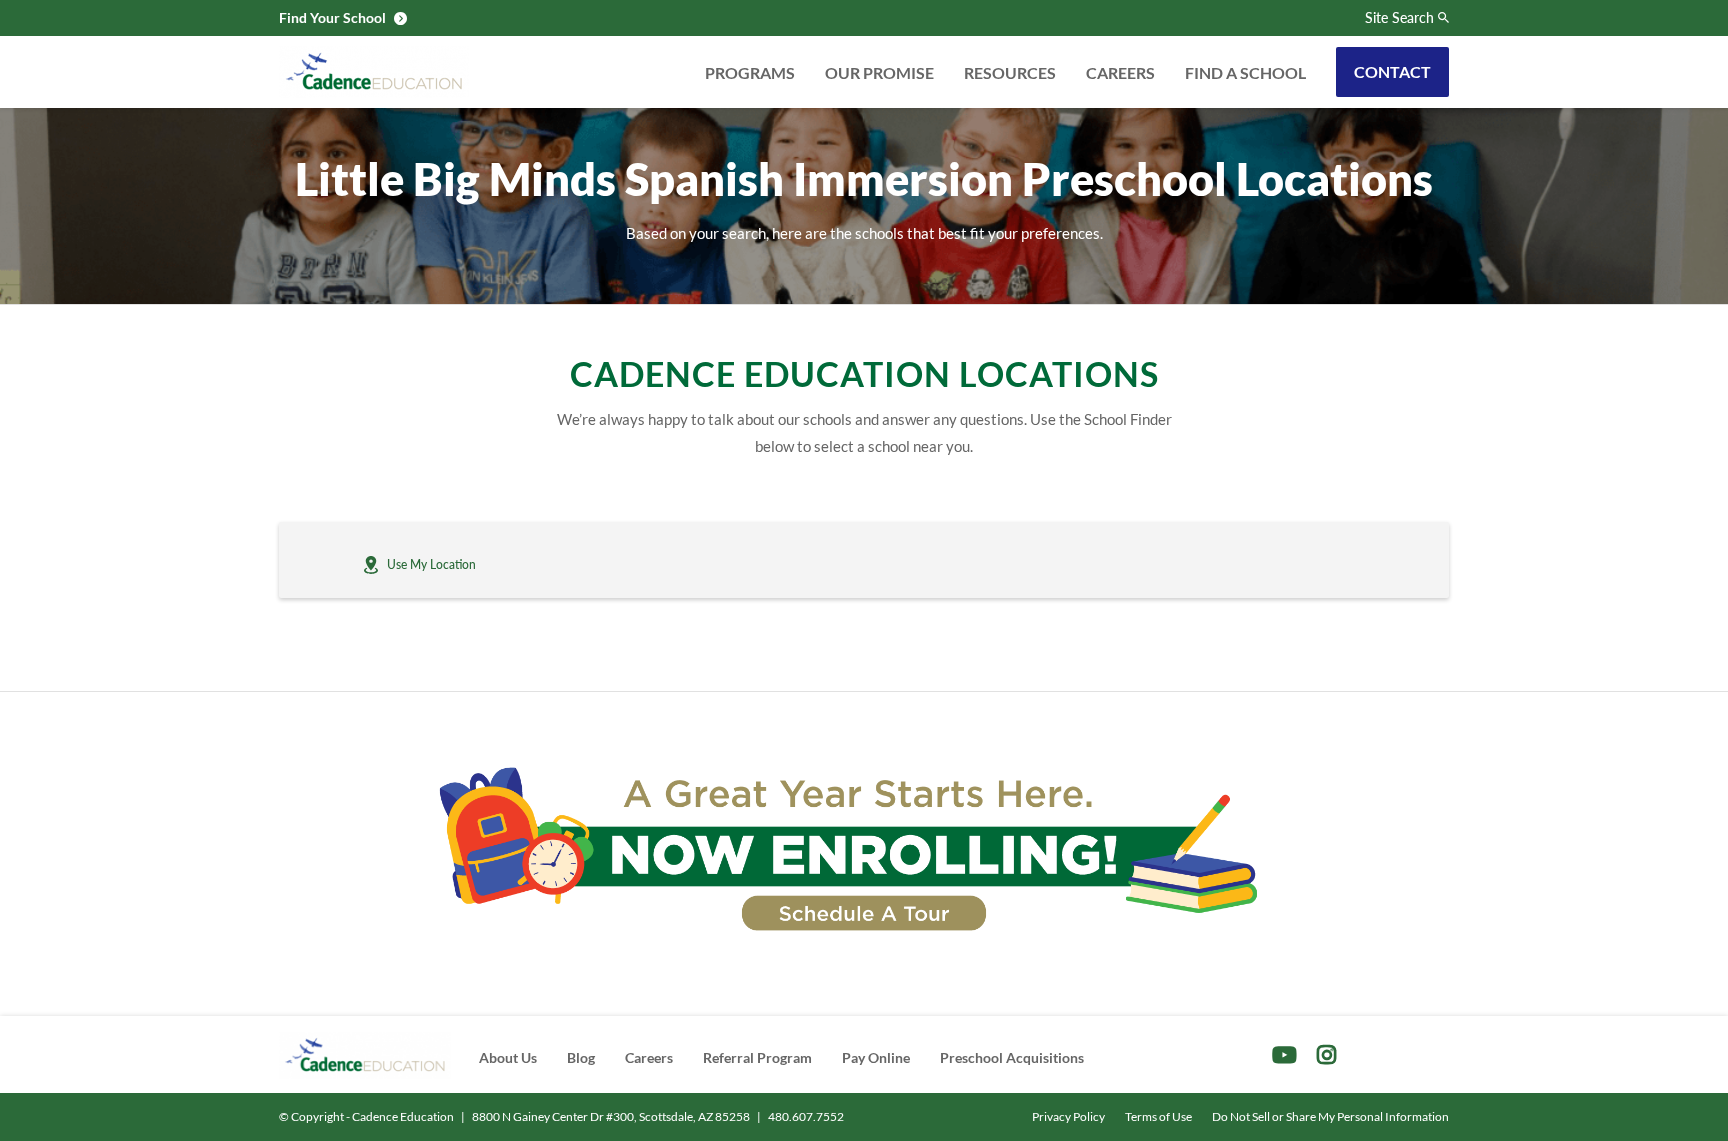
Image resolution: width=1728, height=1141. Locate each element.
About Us (508, 1057)
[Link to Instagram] (1326, 1055)
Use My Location (431, 564)
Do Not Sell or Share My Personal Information (1330, 1116)
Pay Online (876, 1057)
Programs (750, 72)
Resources (1010, 72)
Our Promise (879, 72)
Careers (1120, 72)
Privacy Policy (1068, 1116)
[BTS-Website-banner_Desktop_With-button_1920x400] (864, 849)
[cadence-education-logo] (374, 72)
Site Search (1399, 18)
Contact (1392, 71)
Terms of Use (1158, 1116)
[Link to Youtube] (1284, 1055)
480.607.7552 (806, 1116)
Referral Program (757, 1057)
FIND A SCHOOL (1245, 72)
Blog (581, 1057)
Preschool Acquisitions (1012, 1057)
